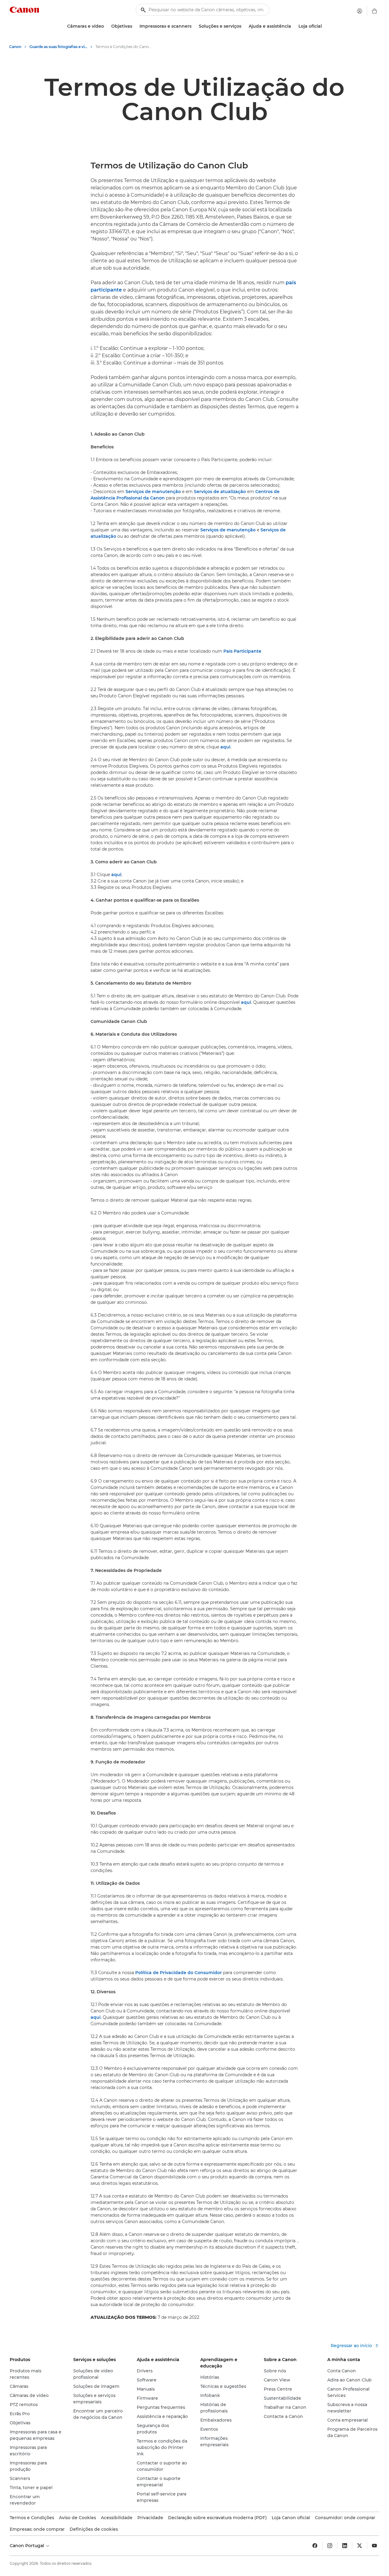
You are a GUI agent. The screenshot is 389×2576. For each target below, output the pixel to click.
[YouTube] (374, 2546)
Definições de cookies (94, 2529)
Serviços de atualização (220, 492)
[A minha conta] (360, 11)
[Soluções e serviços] (244, 26)
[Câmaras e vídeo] (106, 26)
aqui (225, 747)
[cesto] (374, 11)
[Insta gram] (330, 2546)
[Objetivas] (135, 26)
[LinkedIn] (345, 2546)
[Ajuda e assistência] (294, 26)
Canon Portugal (28, 2546)
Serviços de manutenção (153, 492)
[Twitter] (360, 2546)
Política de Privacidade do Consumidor (179, 1973)
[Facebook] (315, 2546)
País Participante (242, 651)
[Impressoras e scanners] (194, 26)
